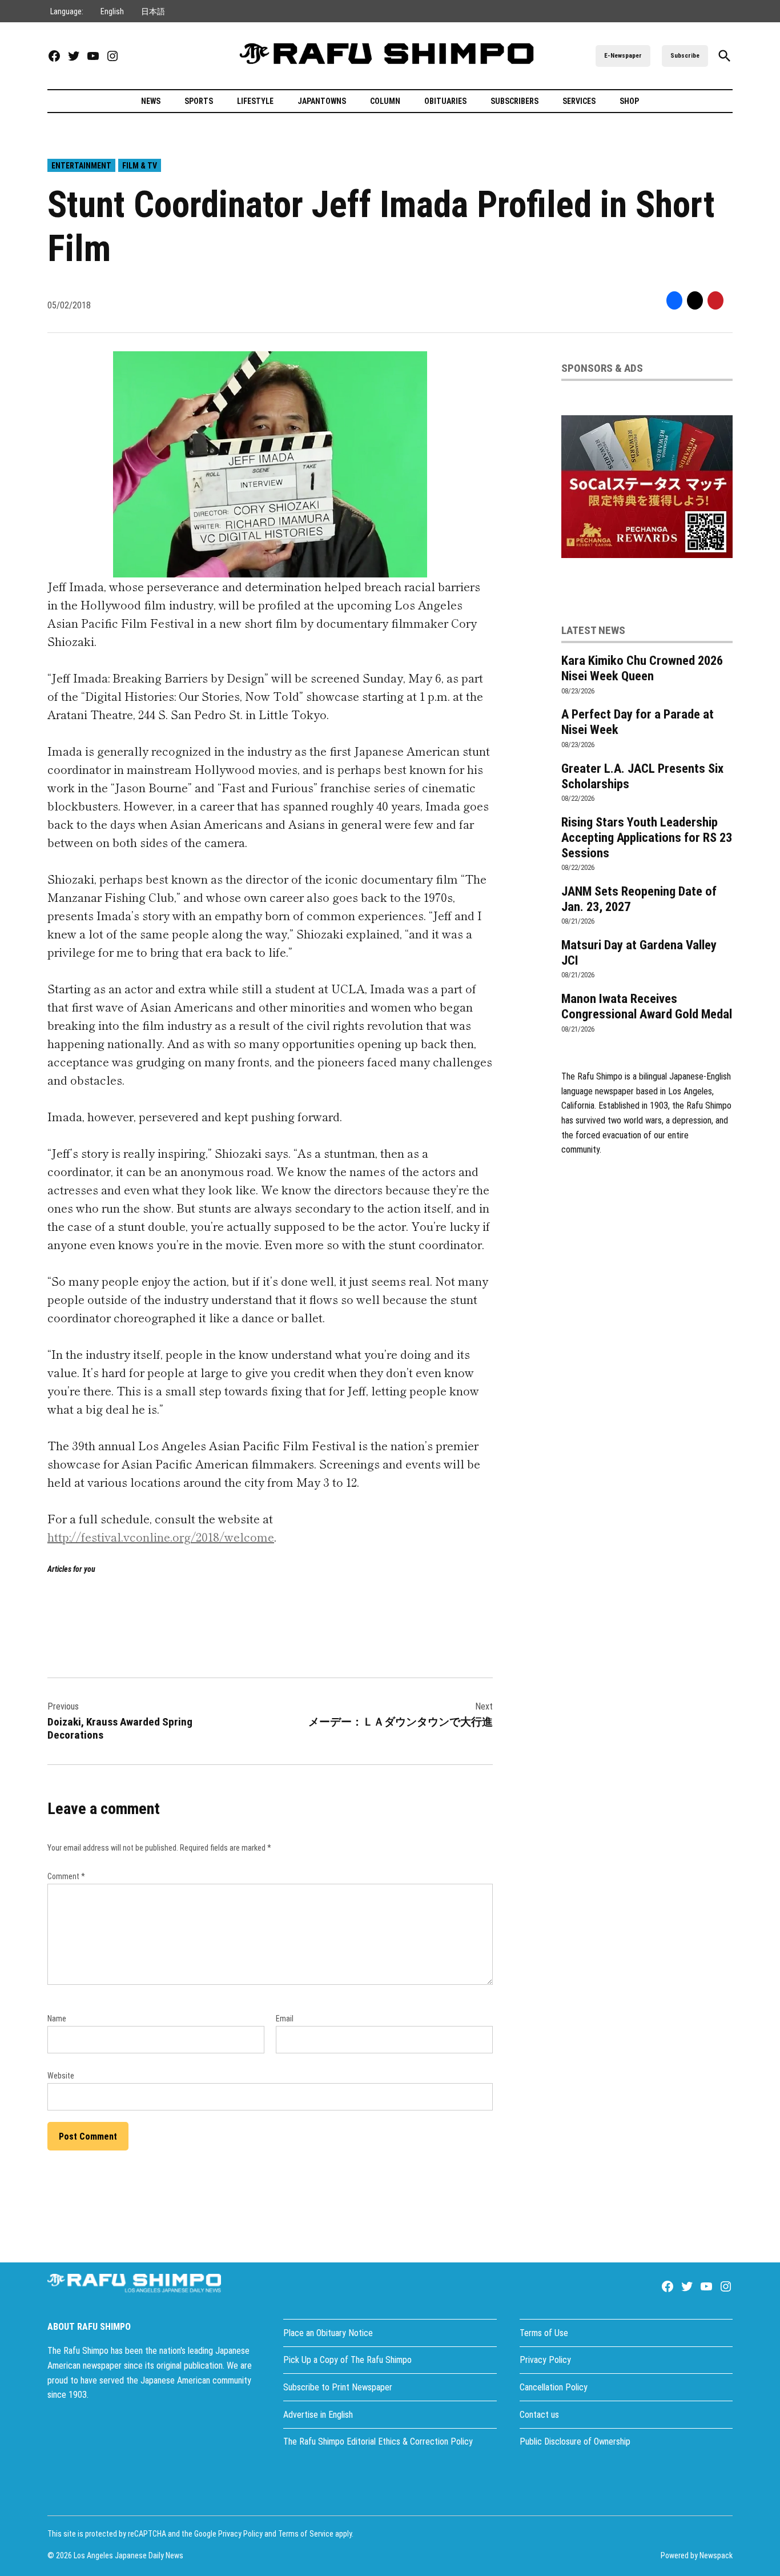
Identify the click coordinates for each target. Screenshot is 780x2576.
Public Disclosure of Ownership (575, 2441)
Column (385, 101)
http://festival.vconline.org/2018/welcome (161, 1537)
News (151, 101)
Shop (629, 101)
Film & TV (140, 166)
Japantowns (322, 101)
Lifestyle (255, 101)
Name (57, 2019)
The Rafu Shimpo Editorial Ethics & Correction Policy (378, 2441)
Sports (199, 101)
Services (579, 101)
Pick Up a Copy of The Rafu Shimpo (347, 2360)
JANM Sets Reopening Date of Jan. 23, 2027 (639, 899)
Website (61, 2076)
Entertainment (81, 166)
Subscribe (685, 56)
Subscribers (514, 101)
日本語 (153, 11)
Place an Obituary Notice (328, 2333)
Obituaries (445, 101)
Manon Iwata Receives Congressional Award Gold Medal (647, 1006)
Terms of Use (544, 2333)
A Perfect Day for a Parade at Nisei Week (638, 722)
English (112, 11)
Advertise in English (318, 2415)
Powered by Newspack (697, 2555)
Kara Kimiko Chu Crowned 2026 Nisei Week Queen (642, 668)
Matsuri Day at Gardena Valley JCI (639, 952)
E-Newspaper (623, 56)
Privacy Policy (545, 2360)
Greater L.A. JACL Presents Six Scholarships (642, 776)
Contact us (539, 2415)
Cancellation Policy (554, 2387)
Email (285, 2019)
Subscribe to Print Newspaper (338, 2387)
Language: (67, 11)
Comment (66, 1876)
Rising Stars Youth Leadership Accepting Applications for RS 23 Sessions (647, 837)
